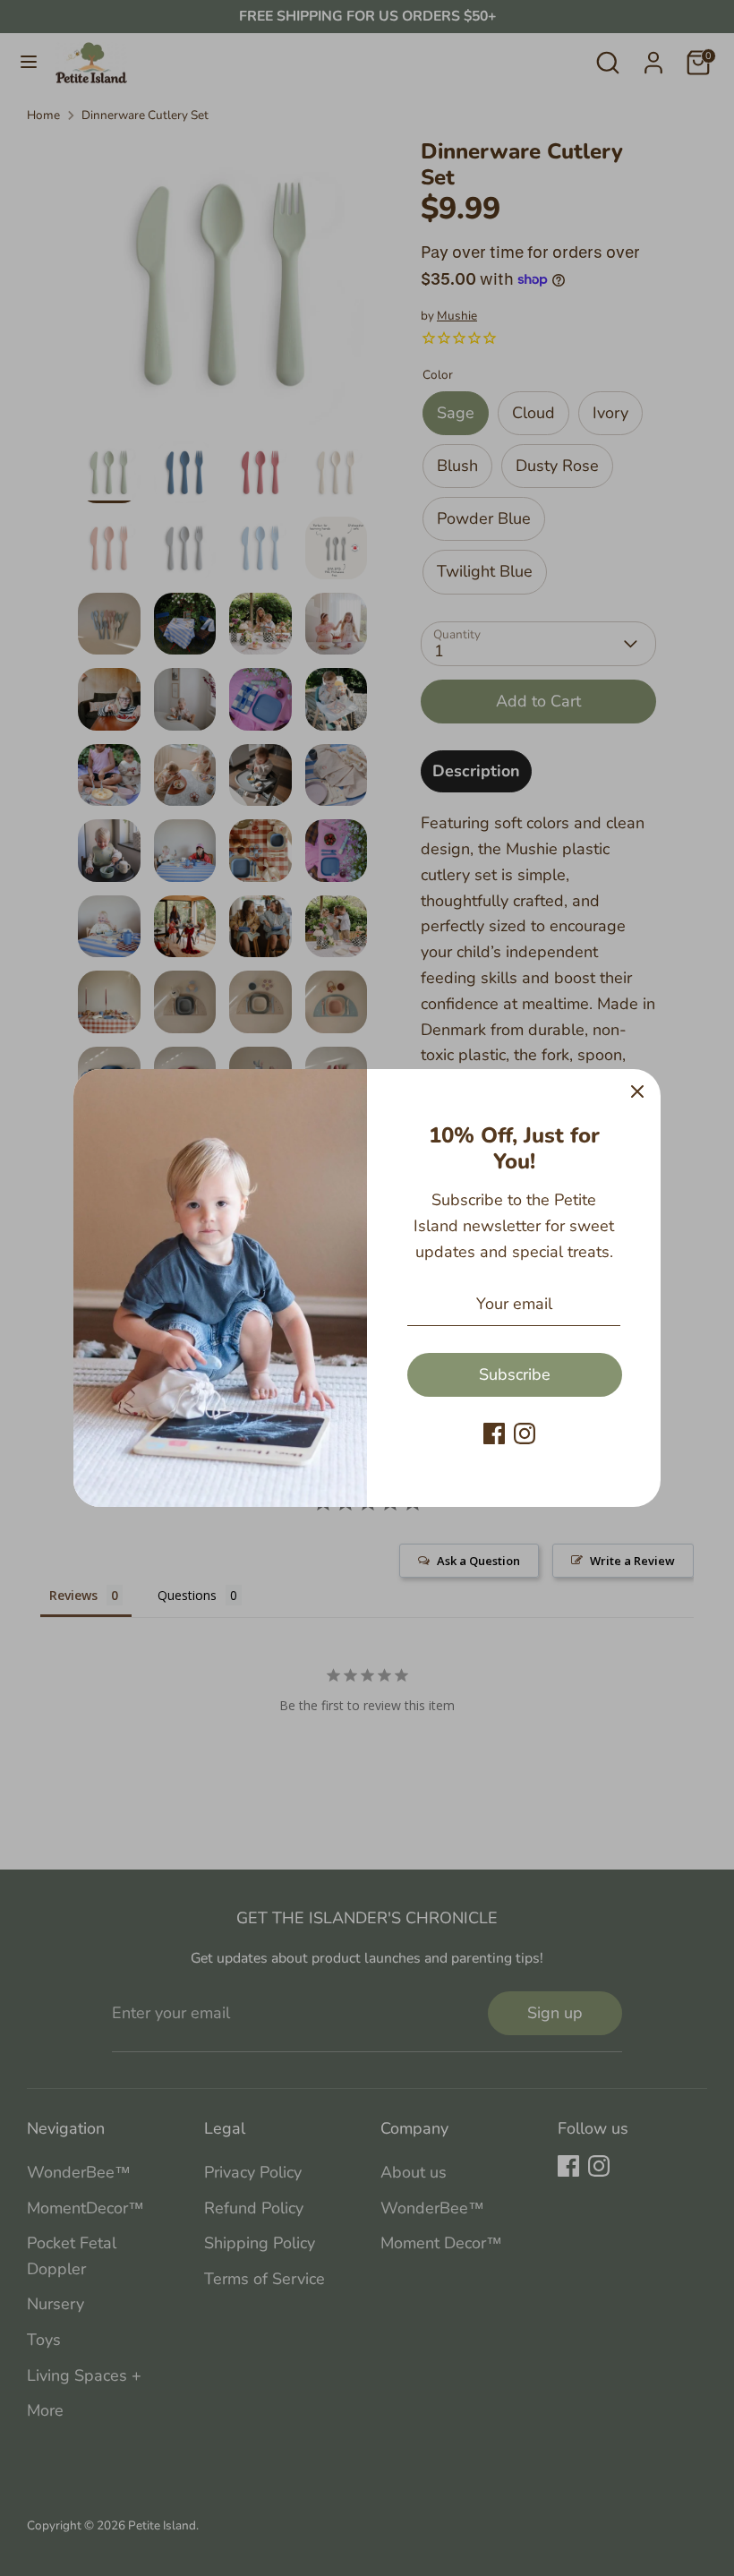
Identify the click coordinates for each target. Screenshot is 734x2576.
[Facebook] (494, 1433)
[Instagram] (525, 1433)
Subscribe (515, 1374)
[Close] (637, 1092)
